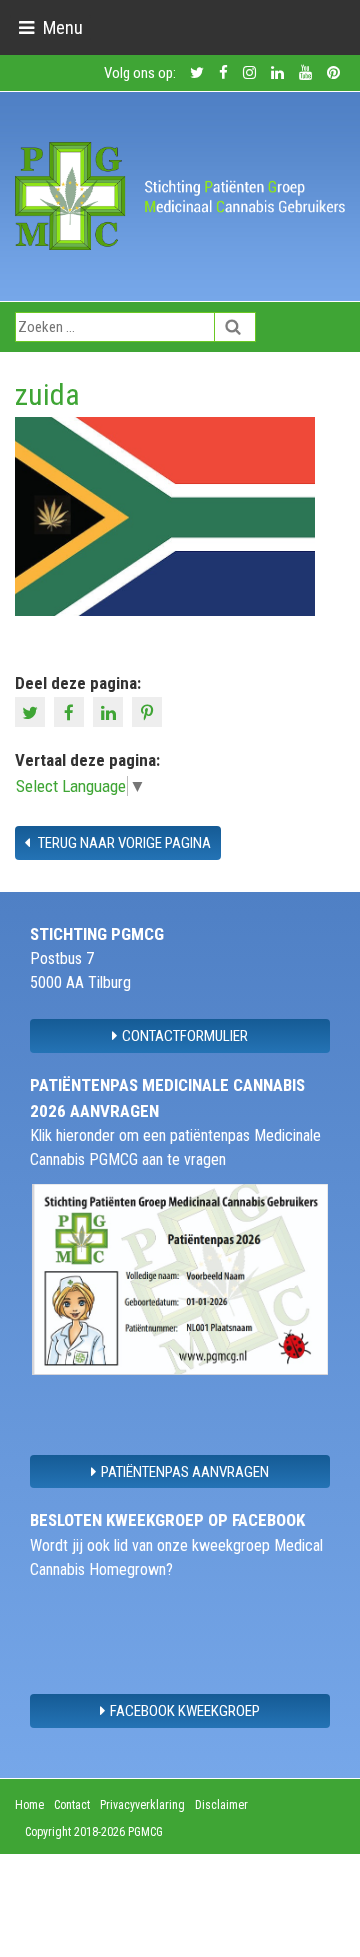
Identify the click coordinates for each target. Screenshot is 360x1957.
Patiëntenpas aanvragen (185, 1472)
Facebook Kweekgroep (185, 1711)
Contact (72, 1805)
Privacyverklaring (142, 1805)
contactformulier (185, 1036)
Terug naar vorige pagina (123, 843)
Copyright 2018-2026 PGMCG (94, 1832)
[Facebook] (71, 711)
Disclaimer (221, 1805)
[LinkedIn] (110, 711)
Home (29, 1805)
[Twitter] (32, 711)
